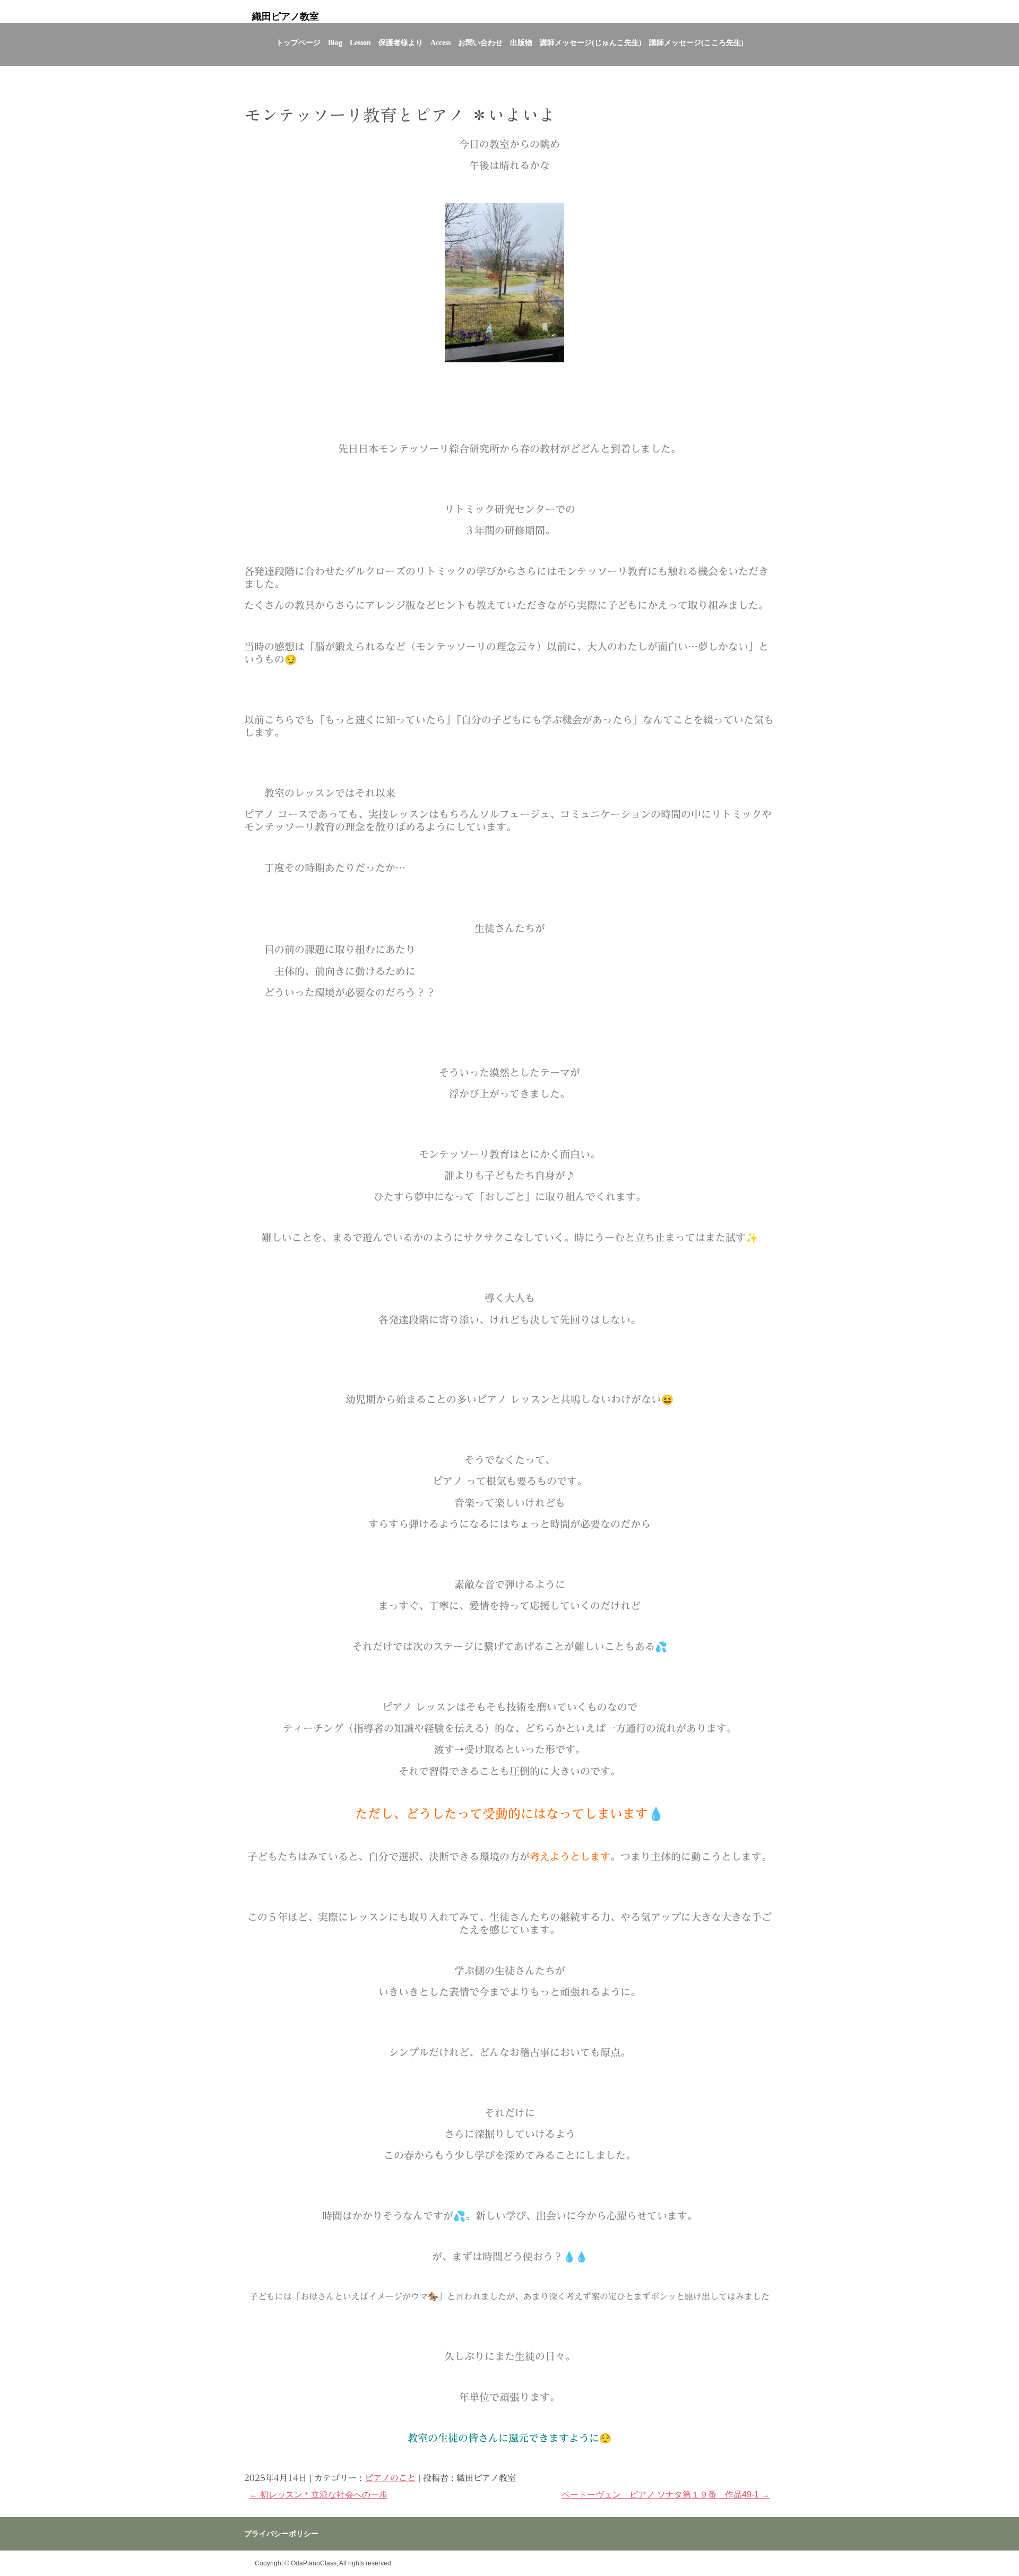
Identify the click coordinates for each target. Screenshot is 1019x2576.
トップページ (298, 43)
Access (441, 43)
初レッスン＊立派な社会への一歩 (318, 2495)
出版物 (521, 43)
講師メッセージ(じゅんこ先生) (591, 43)
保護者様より (401, 43)
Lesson (360, 43)
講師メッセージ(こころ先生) (696, 43)
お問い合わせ (480, 43)
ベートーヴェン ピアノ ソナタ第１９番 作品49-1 (666, 2495)
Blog (335, 43)
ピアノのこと (390, 2478)
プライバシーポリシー (281, 2534)
